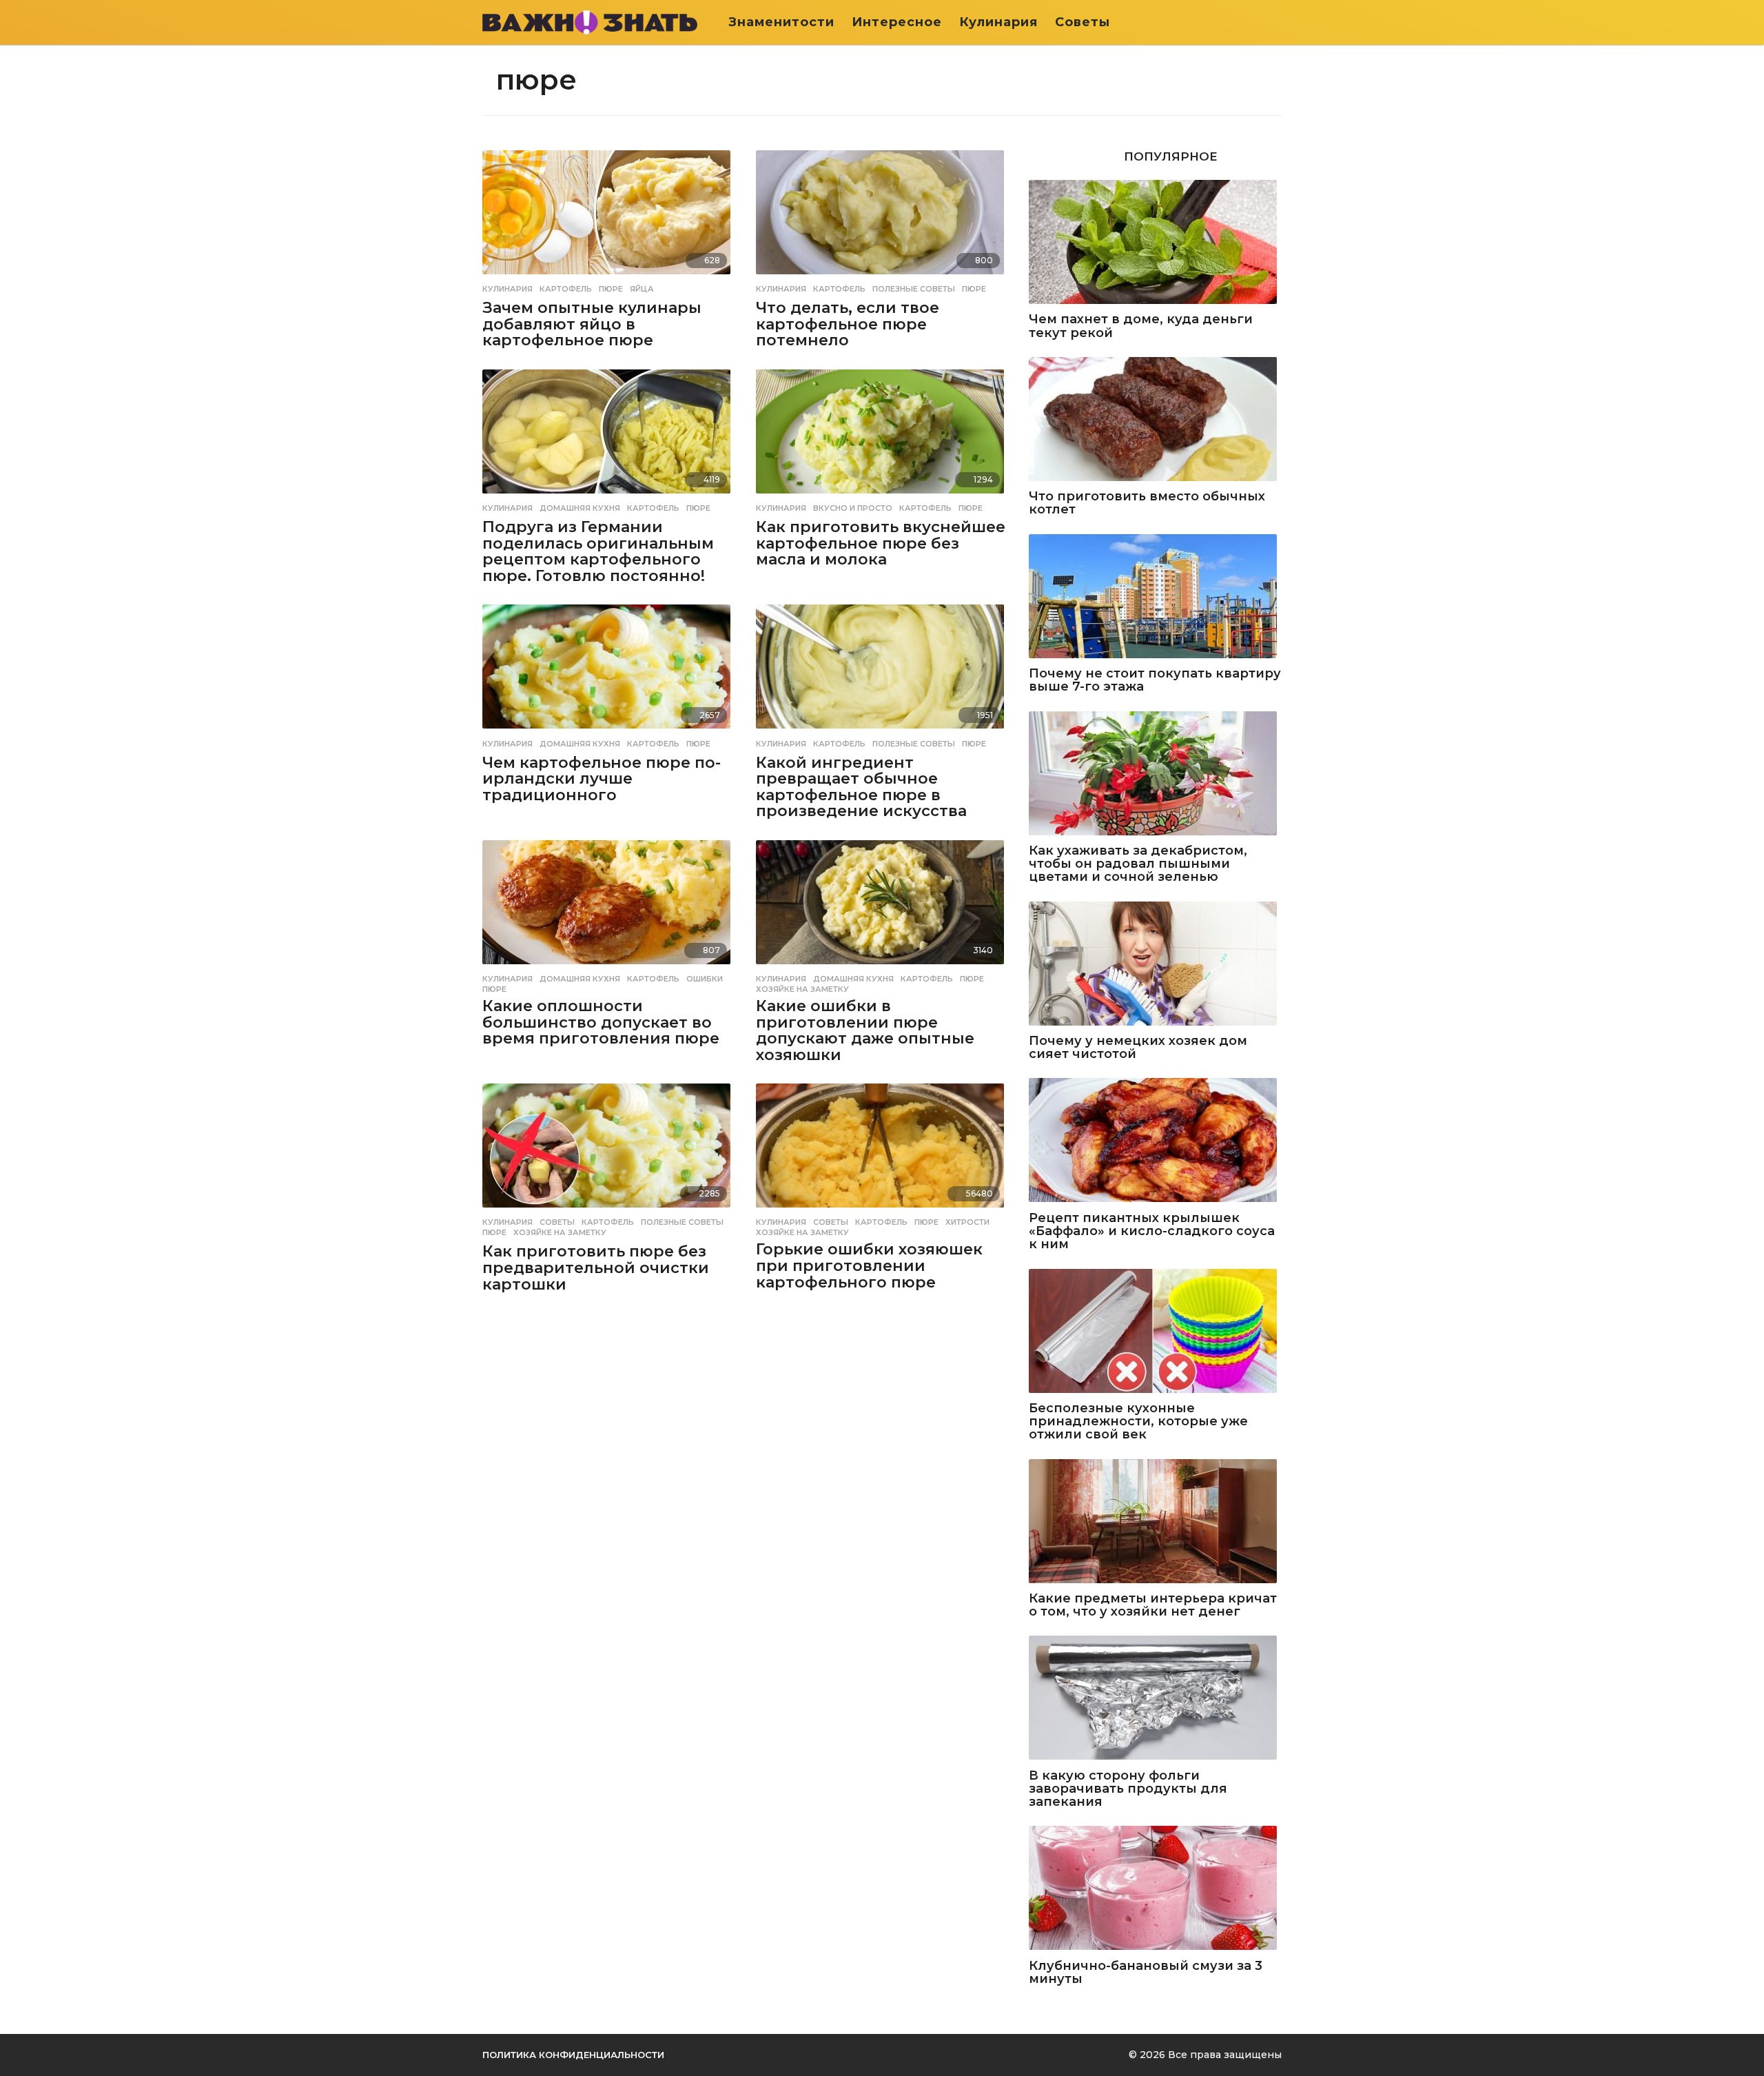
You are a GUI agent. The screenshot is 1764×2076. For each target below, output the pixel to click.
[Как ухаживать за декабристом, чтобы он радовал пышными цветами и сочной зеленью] (1155, 774)
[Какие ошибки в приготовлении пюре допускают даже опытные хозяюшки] (882, 903)
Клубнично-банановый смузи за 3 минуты (1146, 1973)
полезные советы (914, 289)
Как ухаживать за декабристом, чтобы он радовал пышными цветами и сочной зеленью (1138, 864)
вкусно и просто (853, 508)
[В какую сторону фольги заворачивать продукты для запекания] (1155, 1699)
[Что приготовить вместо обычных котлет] (1155, 420)
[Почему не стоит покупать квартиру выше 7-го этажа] (1155, 597)
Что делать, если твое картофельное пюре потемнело (848, 324)
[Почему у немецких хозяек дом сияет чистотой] (1155, 965)
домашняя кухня (580, 508)
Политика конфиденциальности (573, 2055)
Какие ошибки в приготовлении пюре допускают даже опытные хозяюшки (865, 1030)
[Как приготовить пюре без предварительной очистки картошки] (609, 1147)
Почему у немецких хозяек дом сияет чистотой (1138, 1048)
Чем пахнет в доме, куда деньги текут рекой (1141, 326)
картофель (566, 289)
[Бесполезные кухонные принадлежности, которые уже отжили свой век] (1155, 1332)
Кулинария (998, 22)
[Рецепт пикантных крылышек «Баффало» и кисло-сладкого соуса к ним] (1155, 1141)
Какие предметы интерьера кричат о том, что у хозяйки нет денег (1153, 1606)
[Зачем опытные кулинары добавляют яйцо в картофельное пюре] (609, 213)
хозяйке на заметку (802, 989)
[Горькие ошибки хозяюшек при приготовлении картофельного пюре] (882, 1147)
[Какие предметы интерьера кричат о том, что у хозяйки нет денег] (1155, 1522)
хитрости (967, 1222)
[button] (1273, 22)
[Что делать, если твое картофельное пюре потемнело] (882, 213)
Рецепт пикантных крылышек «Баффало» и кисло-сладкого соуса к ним (1152, 1232)
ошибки (705, 979)
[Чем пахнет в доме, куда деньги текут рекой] (1155, 243)
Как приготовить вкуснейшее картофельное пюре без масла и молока (881, 543)
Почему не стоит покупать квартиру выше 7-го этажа (1155, 681)
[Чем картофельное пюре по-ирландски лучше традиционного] (609, 668)
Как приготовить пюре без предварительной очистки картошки (596, 1268)
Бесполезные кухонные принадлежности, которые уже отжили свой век (1138, 1422)
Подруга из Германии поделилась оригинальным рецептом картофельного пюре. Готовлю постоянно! (598, 551)
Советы (1083, 22)
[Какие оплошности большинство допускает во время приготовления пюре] (609, 903)
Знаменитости (781, 22)
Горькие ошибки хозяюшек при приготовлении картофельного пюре (869, 1265)
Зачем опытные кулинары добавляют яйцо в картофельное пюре (592, 324)
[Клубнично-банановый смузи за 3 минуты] (1155, 1889)
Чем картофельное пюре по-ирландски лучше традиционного (602, 779)
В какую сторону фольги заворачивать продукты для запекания (1128, 1789)
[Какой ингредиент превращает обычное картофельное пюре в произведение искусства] (882, 668)
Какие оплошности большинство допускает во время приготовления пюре (601, 1022)
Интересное (897, 22)
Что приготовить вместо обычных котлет (1147, 503)
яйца (642, 289)
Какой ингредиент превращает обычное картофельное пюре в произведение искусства (861, 787)
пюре (611, 289)
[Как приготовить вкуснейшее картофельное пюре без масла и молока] (882, 433)
